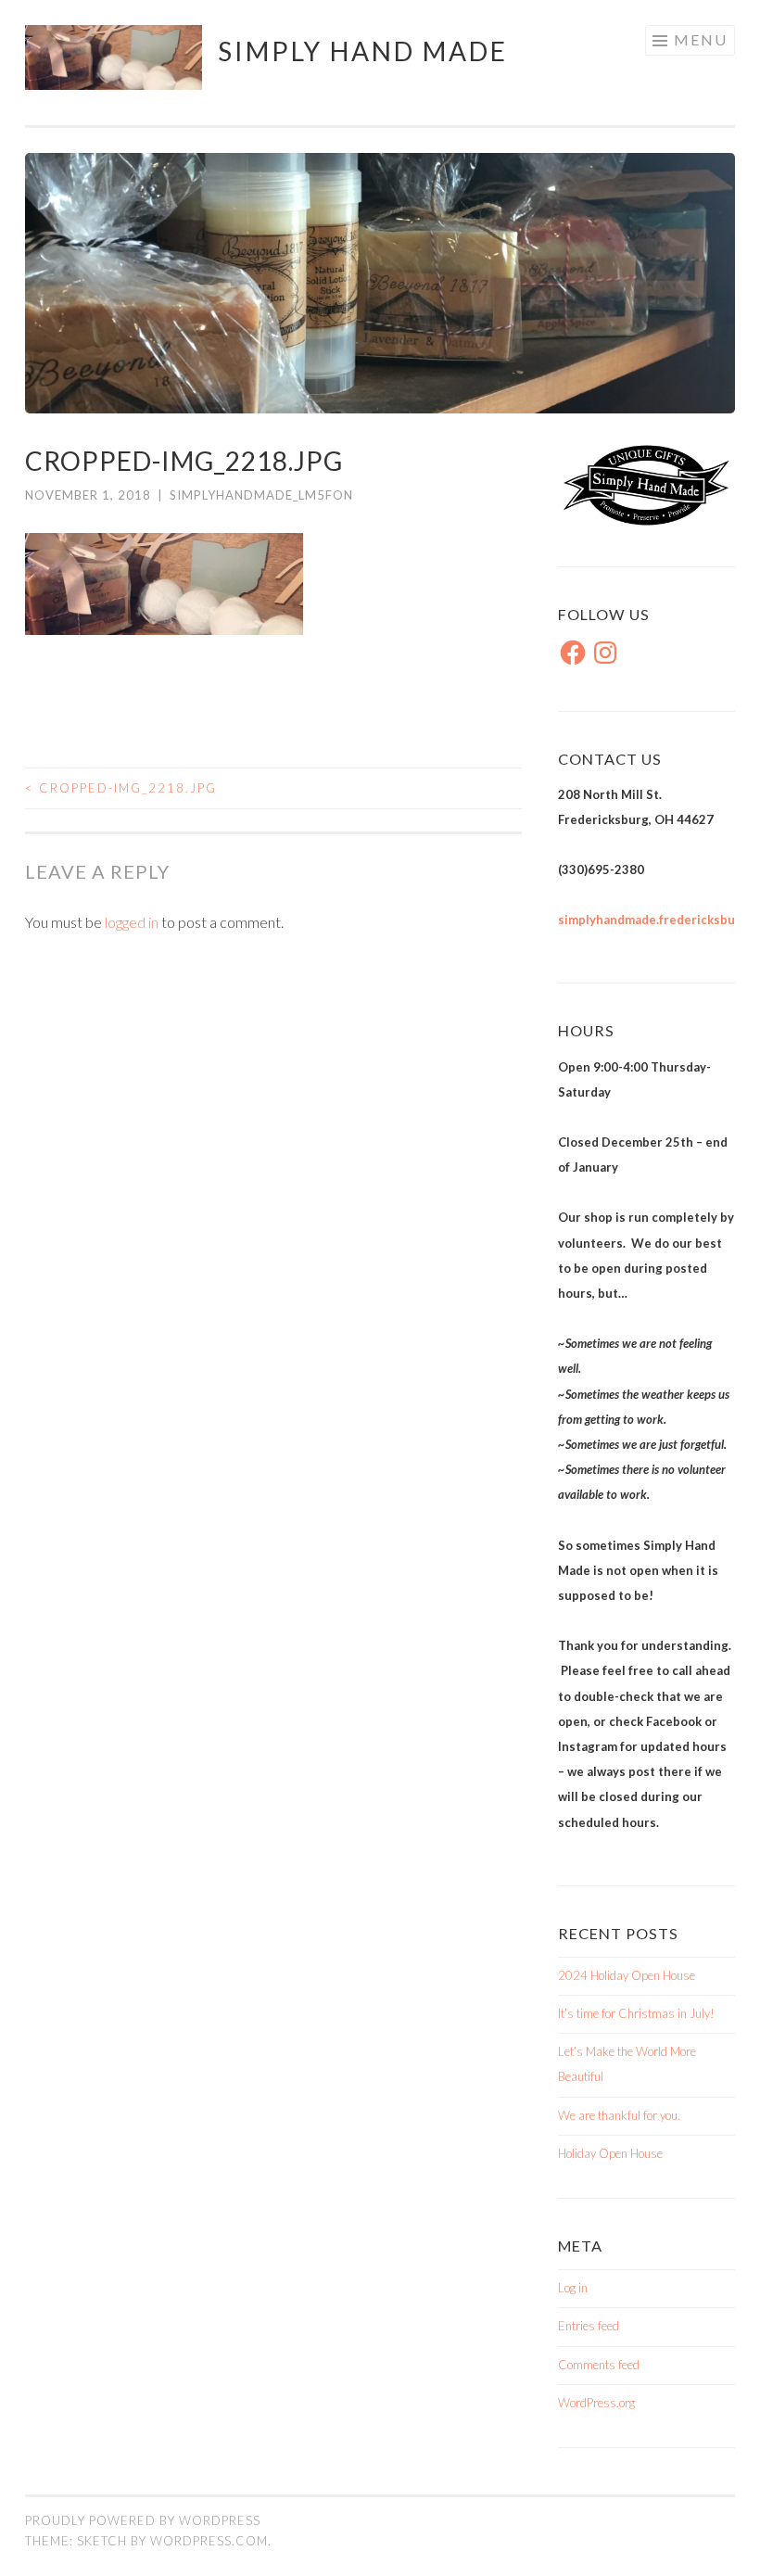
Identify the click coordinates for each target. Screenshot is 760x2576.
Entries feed (589, 2326)
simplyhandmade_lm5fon (261, 495)
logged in (132, 922)
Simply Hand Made (363, 51)
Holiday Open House (610, 2153)
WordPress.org (596, 2403)
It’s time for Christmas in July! (636, 2013)
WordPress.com (209, 2541)
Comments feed (599, 2365)
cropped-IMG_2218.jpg (121, 788)
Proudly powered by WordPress (143, 2520)
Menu (701, 39)
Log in (573, 2288)
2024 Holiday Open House (627, 1975)
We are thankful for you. (619, 2115)
